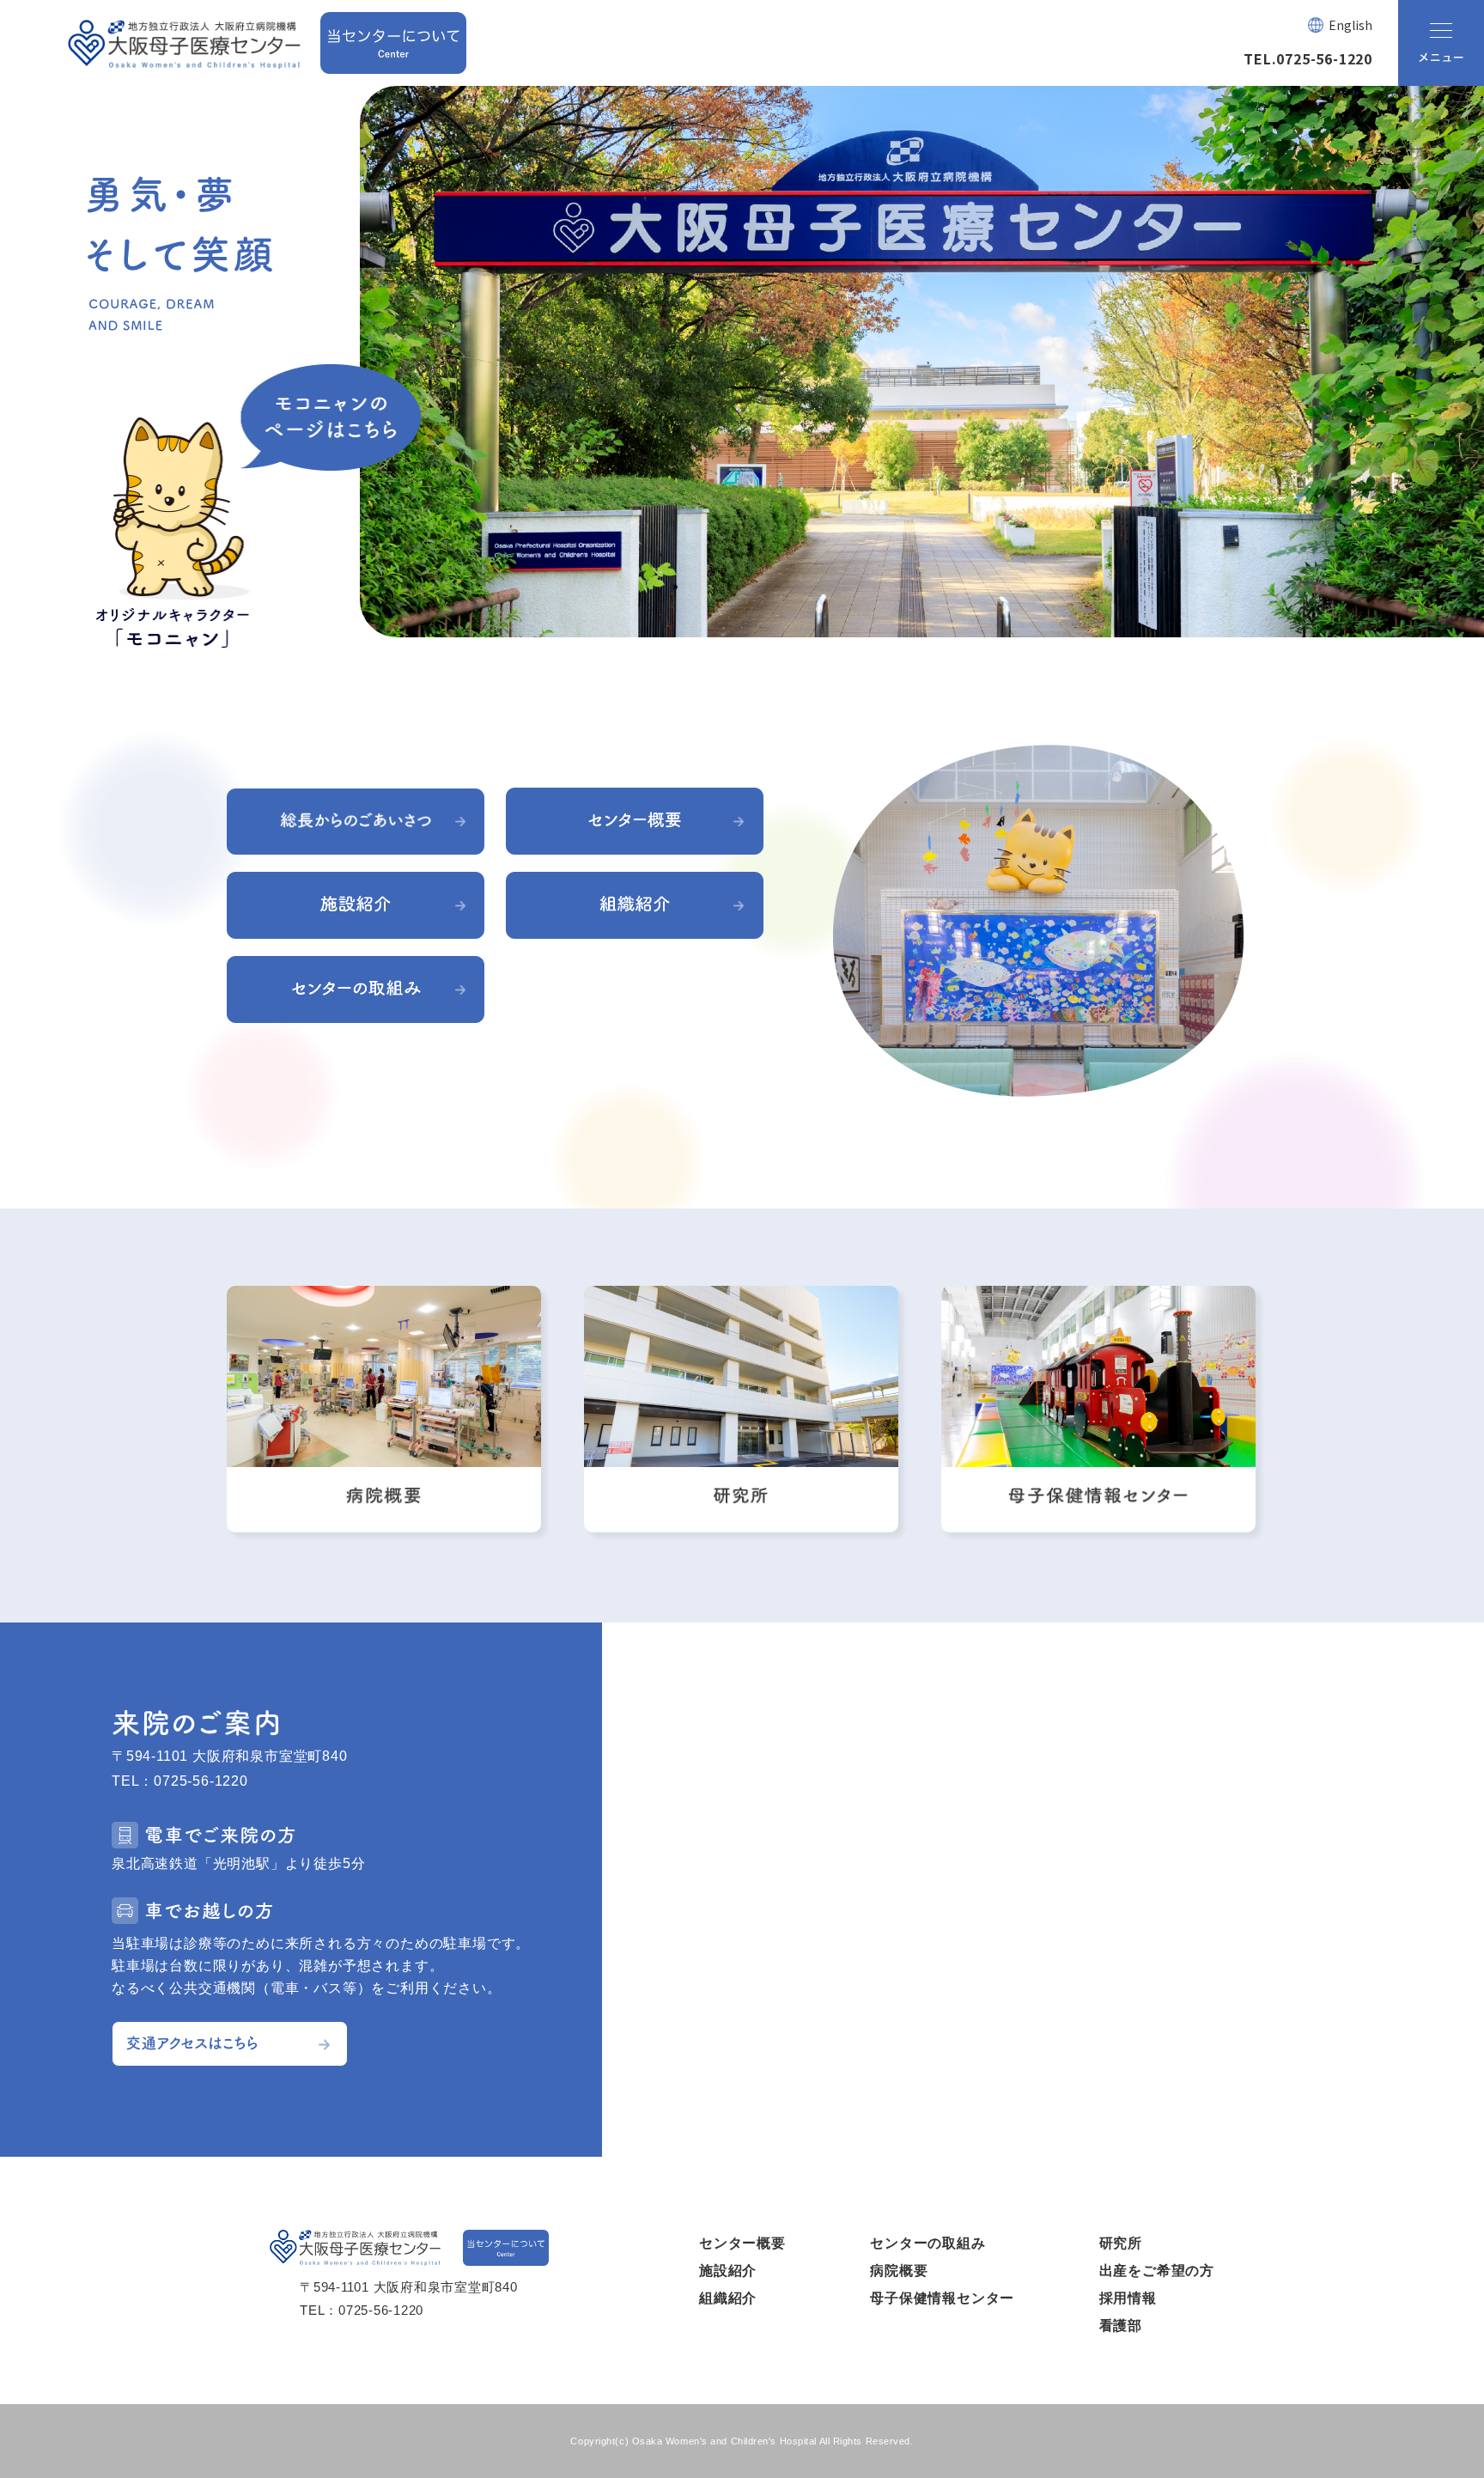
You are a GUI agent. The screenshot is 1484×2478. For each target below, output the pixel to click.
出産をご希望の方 (1157, 2271)
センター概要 (742, 2243)
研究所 (1121, 2243)
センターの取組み (927, 2243)
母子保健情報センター (942, 2298)
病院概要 (899, 2271)
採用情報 (1128, 2298)
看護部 (1121, 2326)
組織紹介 (728, 2298)
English (1350, 25)
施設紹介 (728, 2271)
